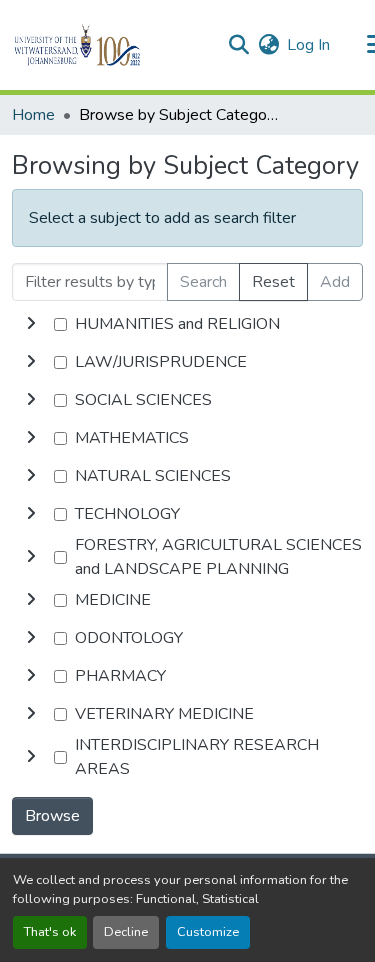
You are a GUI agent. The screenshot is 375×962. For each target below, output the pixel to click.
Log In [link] (308, 45)
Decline (126, 932)
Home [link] (33, 115)
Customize (208, 932)
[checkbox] (60, 324)
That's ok (50, 932)
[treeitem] (187, 362)
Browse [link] (52, 816)
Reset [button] (273, 282)
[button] (111, 45)
